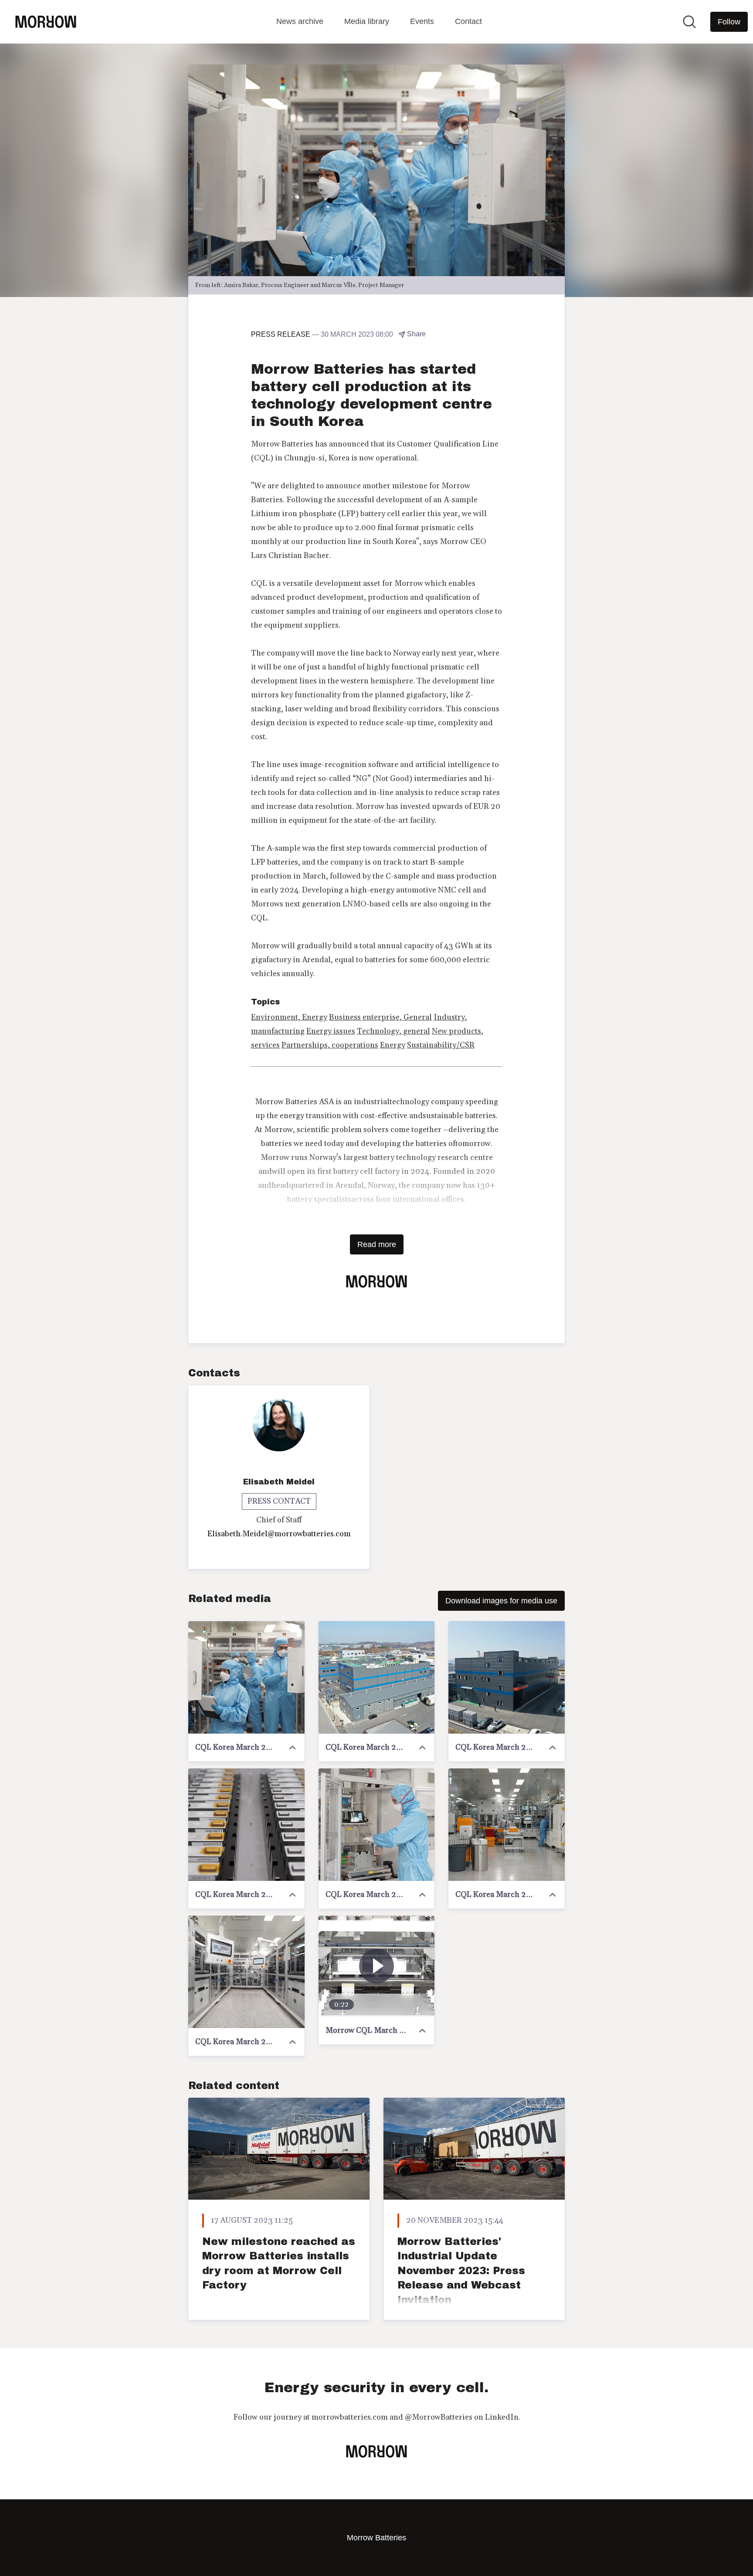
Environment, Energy (289, 1017)
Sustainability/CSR (441, 1045)
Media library (367, 21)
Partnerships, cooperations (330, 1045)
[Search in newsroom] (689, 22)
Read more (377, 1244)
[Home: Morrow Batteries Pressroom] (46, 22)
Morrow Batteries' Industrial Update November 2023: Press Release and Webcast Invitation (461, 2271)
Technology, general (393, 1031)
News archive (300, 21)
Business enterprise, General (380, 1017)
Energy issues (331, 1031)
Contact (468, 21)
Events (422, 21)
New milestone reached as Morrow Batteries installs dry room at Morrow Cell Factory (279, 2263)
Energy (393, 1045)
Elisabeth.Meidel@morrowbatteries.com (279, 1534)
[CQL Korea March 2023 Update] (246, 1677)
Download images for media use (501, 1601)
